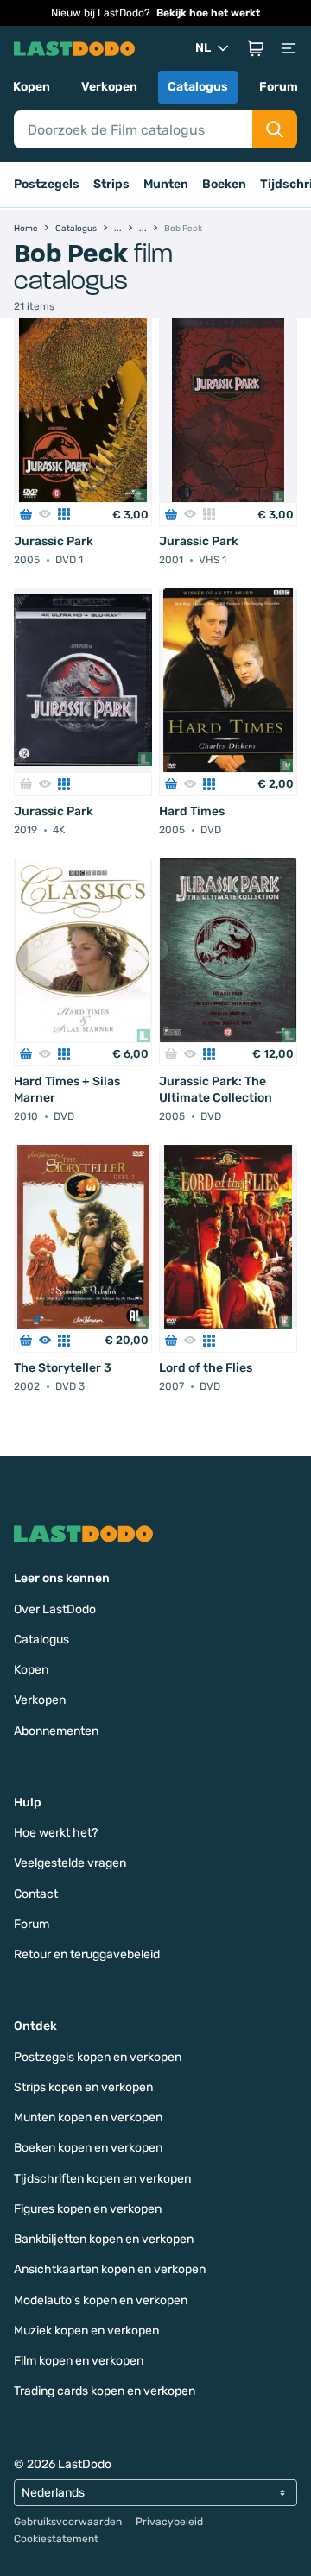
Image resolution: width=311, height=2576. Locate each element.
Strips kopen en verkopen (83, 2087)
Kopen (32, 87)
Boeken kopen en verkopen (88, 2148)
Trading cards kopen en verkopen (105, 2391)
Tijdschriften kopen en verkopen (102, 2179)
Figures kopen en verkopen (88, 2209)
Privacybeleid (169, 2522)
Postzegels (47, 184)
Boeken (224, 184)
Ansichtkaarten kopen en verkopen (110, 2269)
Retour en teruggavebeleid (87, 1954)
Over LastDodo (55, 1609)
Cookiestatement (56, 2539)
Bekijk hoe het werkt (208, 13)
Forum (279, 87)
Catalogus (198, 87)
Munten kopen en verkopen (88, 2117)
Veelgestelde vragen (70, 1863)
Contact (36, 1894)
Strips (111, 184)
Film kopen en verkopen (79, 2361)
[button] (256, 48)
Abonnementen (56, 1731)
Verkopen (109, 87)
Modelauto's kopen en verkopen (101, 2300)
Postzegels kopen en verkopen (98, 2057)
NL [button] (203, 48)
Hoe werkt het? (56, 1833)
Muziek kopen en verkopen (86, 2331)
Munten (166, 184)
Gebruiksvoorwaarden (68, 2522)
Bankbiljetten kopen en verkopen (104, 2239)
